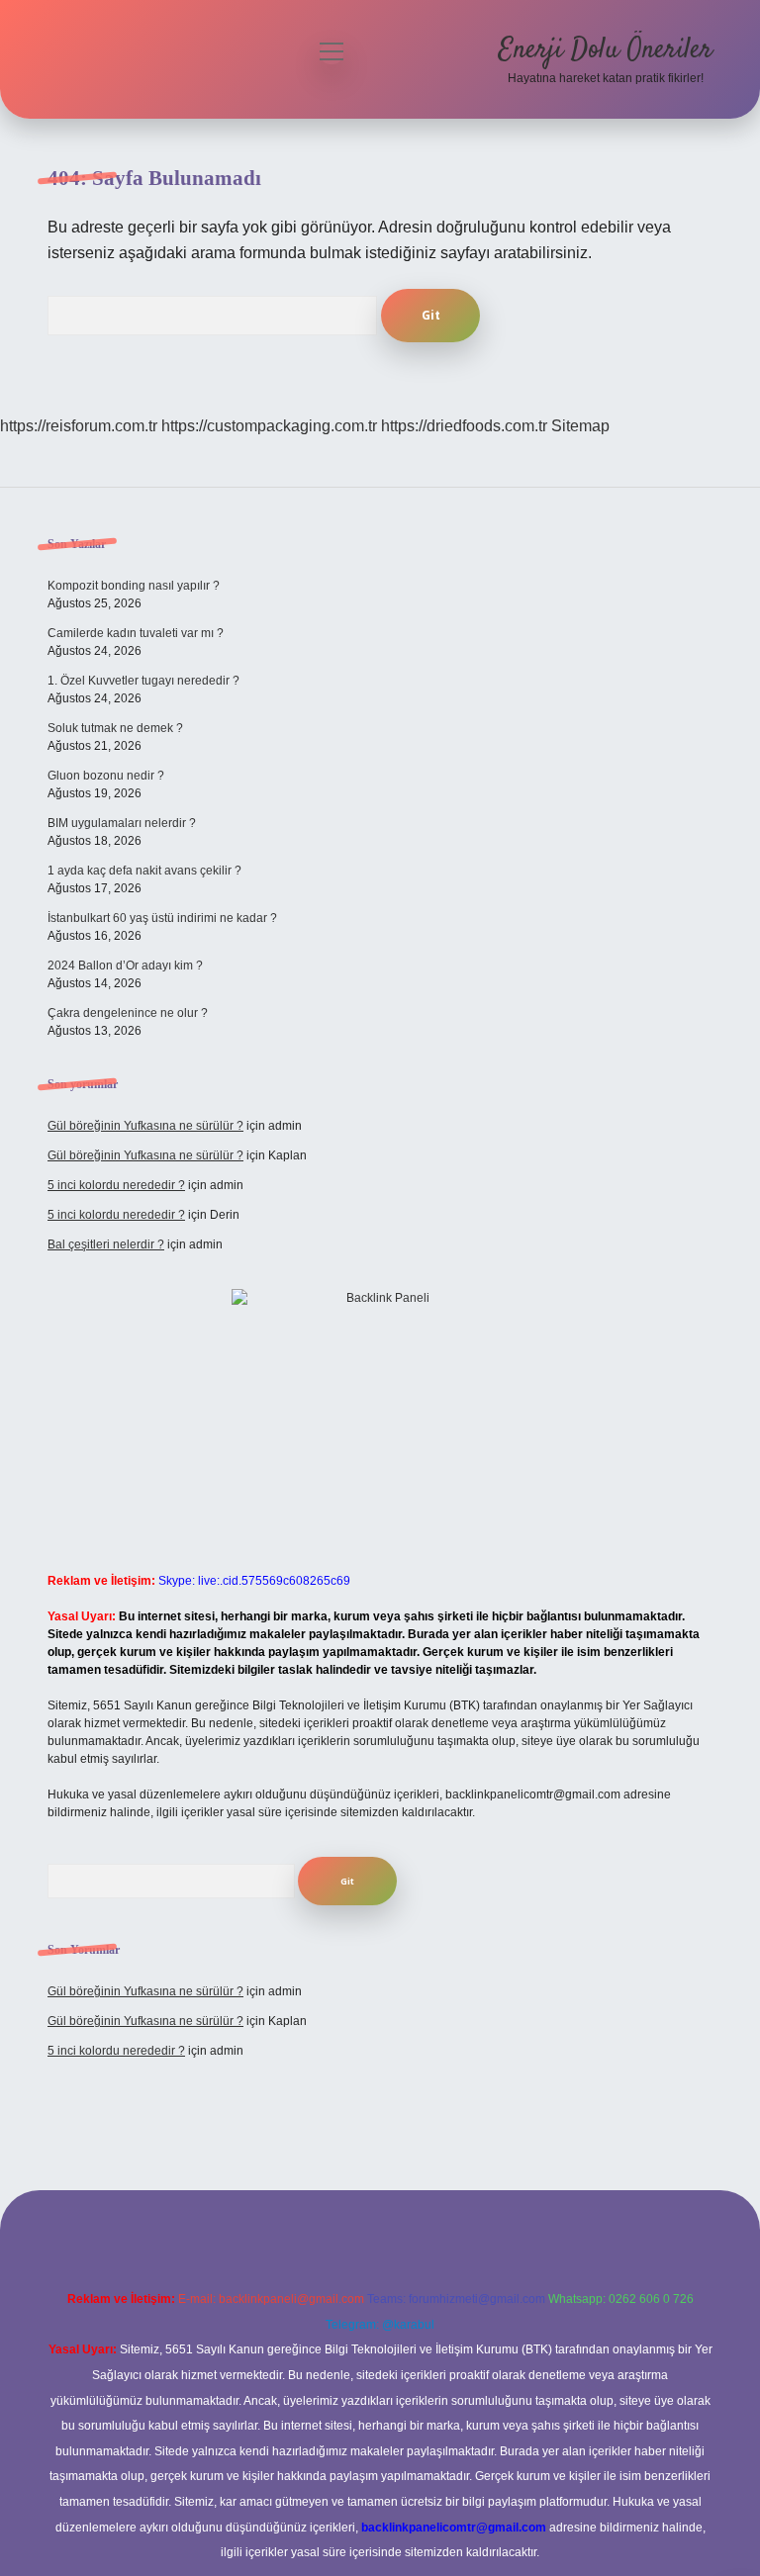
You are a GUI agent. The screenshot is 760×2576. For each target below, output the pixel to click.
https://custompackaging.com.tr (269, 426)
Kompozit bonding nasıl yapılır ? (134, 586)
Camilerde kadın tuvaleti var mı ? (136, 633)
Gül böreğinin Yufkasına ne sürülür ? (145, 1126)
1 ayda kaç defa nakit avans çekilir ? (144, 871)
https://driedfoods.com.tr (464, 426)
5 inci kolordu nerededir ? (116, 1185)
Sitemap (580, 426)
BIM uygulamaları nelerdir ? (122, 823)
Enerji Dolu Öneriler (606, 50)
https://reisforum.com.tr (79, 426)
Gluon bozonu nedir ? (106, 776)
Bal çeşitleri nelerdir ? (106, 1244)
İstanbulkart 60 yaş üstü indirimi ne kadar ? (162, 918)
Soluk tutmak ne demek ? (115, 728)
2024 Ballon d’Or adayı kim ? (125, 966)
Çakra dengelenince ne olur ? (128, 1013)
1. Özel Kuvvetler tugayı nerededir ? (143, 681)
